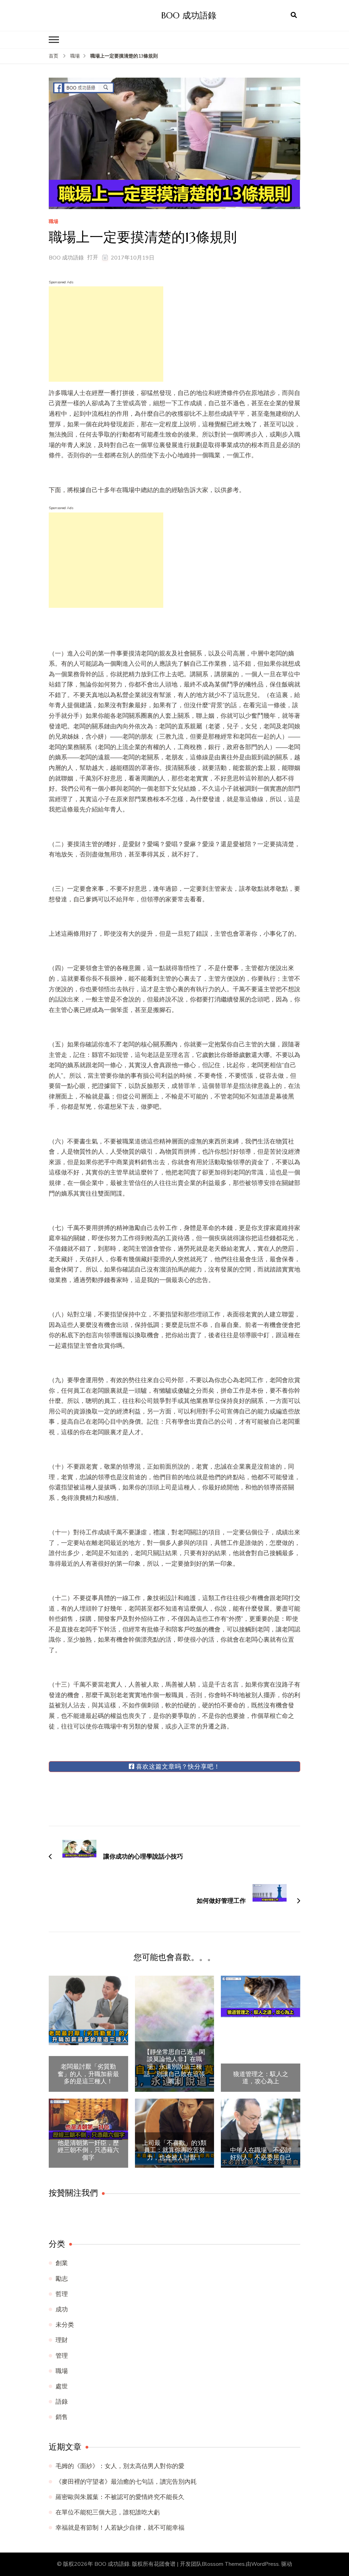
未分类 (65, 2325)
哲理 (62, 2294)
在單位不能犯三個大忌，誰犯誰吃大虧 (108, 2512)
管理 (62, 2356)
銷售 (62, 2417)
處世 (62, 2386)
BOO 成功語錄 (189, 15)
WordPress (265, 2564)
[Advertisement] (106, 334)
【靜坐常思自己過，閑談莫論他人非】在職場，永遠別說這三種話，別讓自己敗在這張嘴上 (174, 2067)
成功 (62, 2309)
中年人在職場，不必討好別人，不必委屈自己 (261, 2154)
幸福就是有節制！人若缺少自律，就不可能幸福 (120, 2528)
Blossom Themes (223, 2564)
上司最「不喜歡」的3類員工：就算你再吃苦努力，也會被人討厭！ (174, 2150)
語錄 (62, 2402)
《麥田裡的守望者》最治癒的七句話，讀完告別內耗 (126, 2482)
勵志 (62, 2279)
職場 (54, 222)
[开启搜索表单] (294, 15)
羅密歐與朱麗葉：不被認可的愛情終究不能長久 (120, 2497)
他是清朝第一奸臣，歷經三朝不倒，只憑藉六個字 (88, 2150)
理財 (62, 2340)
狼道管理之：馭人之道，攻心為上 (261, 2078)
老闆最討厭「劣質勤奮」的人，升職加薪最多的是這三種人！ (88, 2074)
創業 (62, 2263)
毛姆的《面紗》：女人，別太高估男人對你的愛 (120, 2466)
